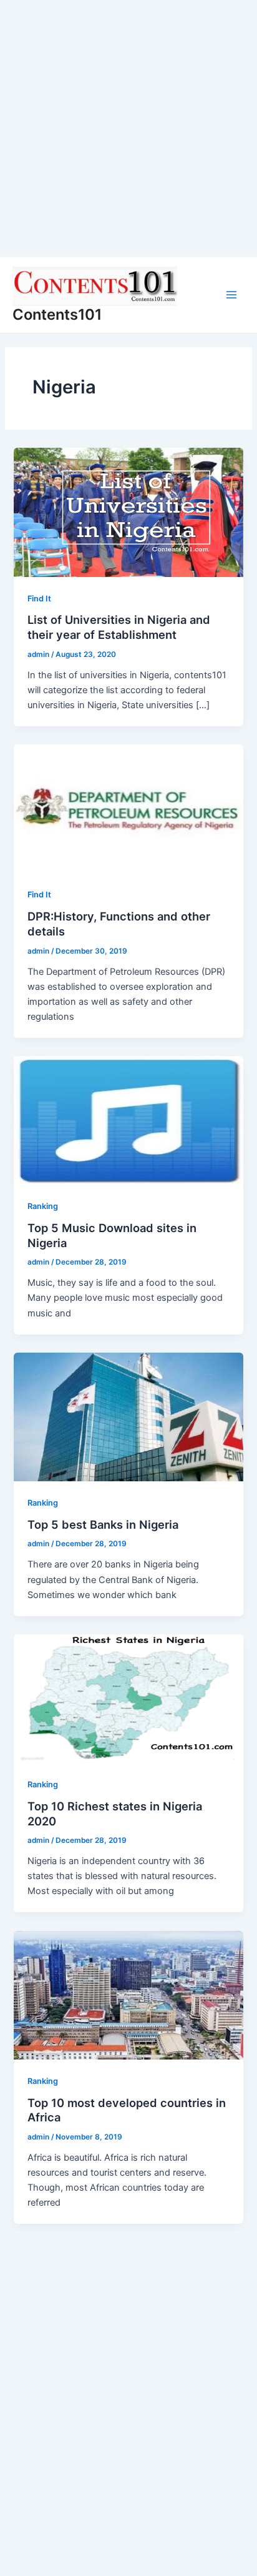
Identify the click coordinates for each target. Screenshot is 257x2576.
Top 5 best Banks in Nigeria (103, 1524)
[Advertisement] (128, 129)
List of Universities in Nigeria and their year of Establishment (119, 627)
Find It (39, 599)
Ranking (43, 1206)
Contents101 (57, 314)
